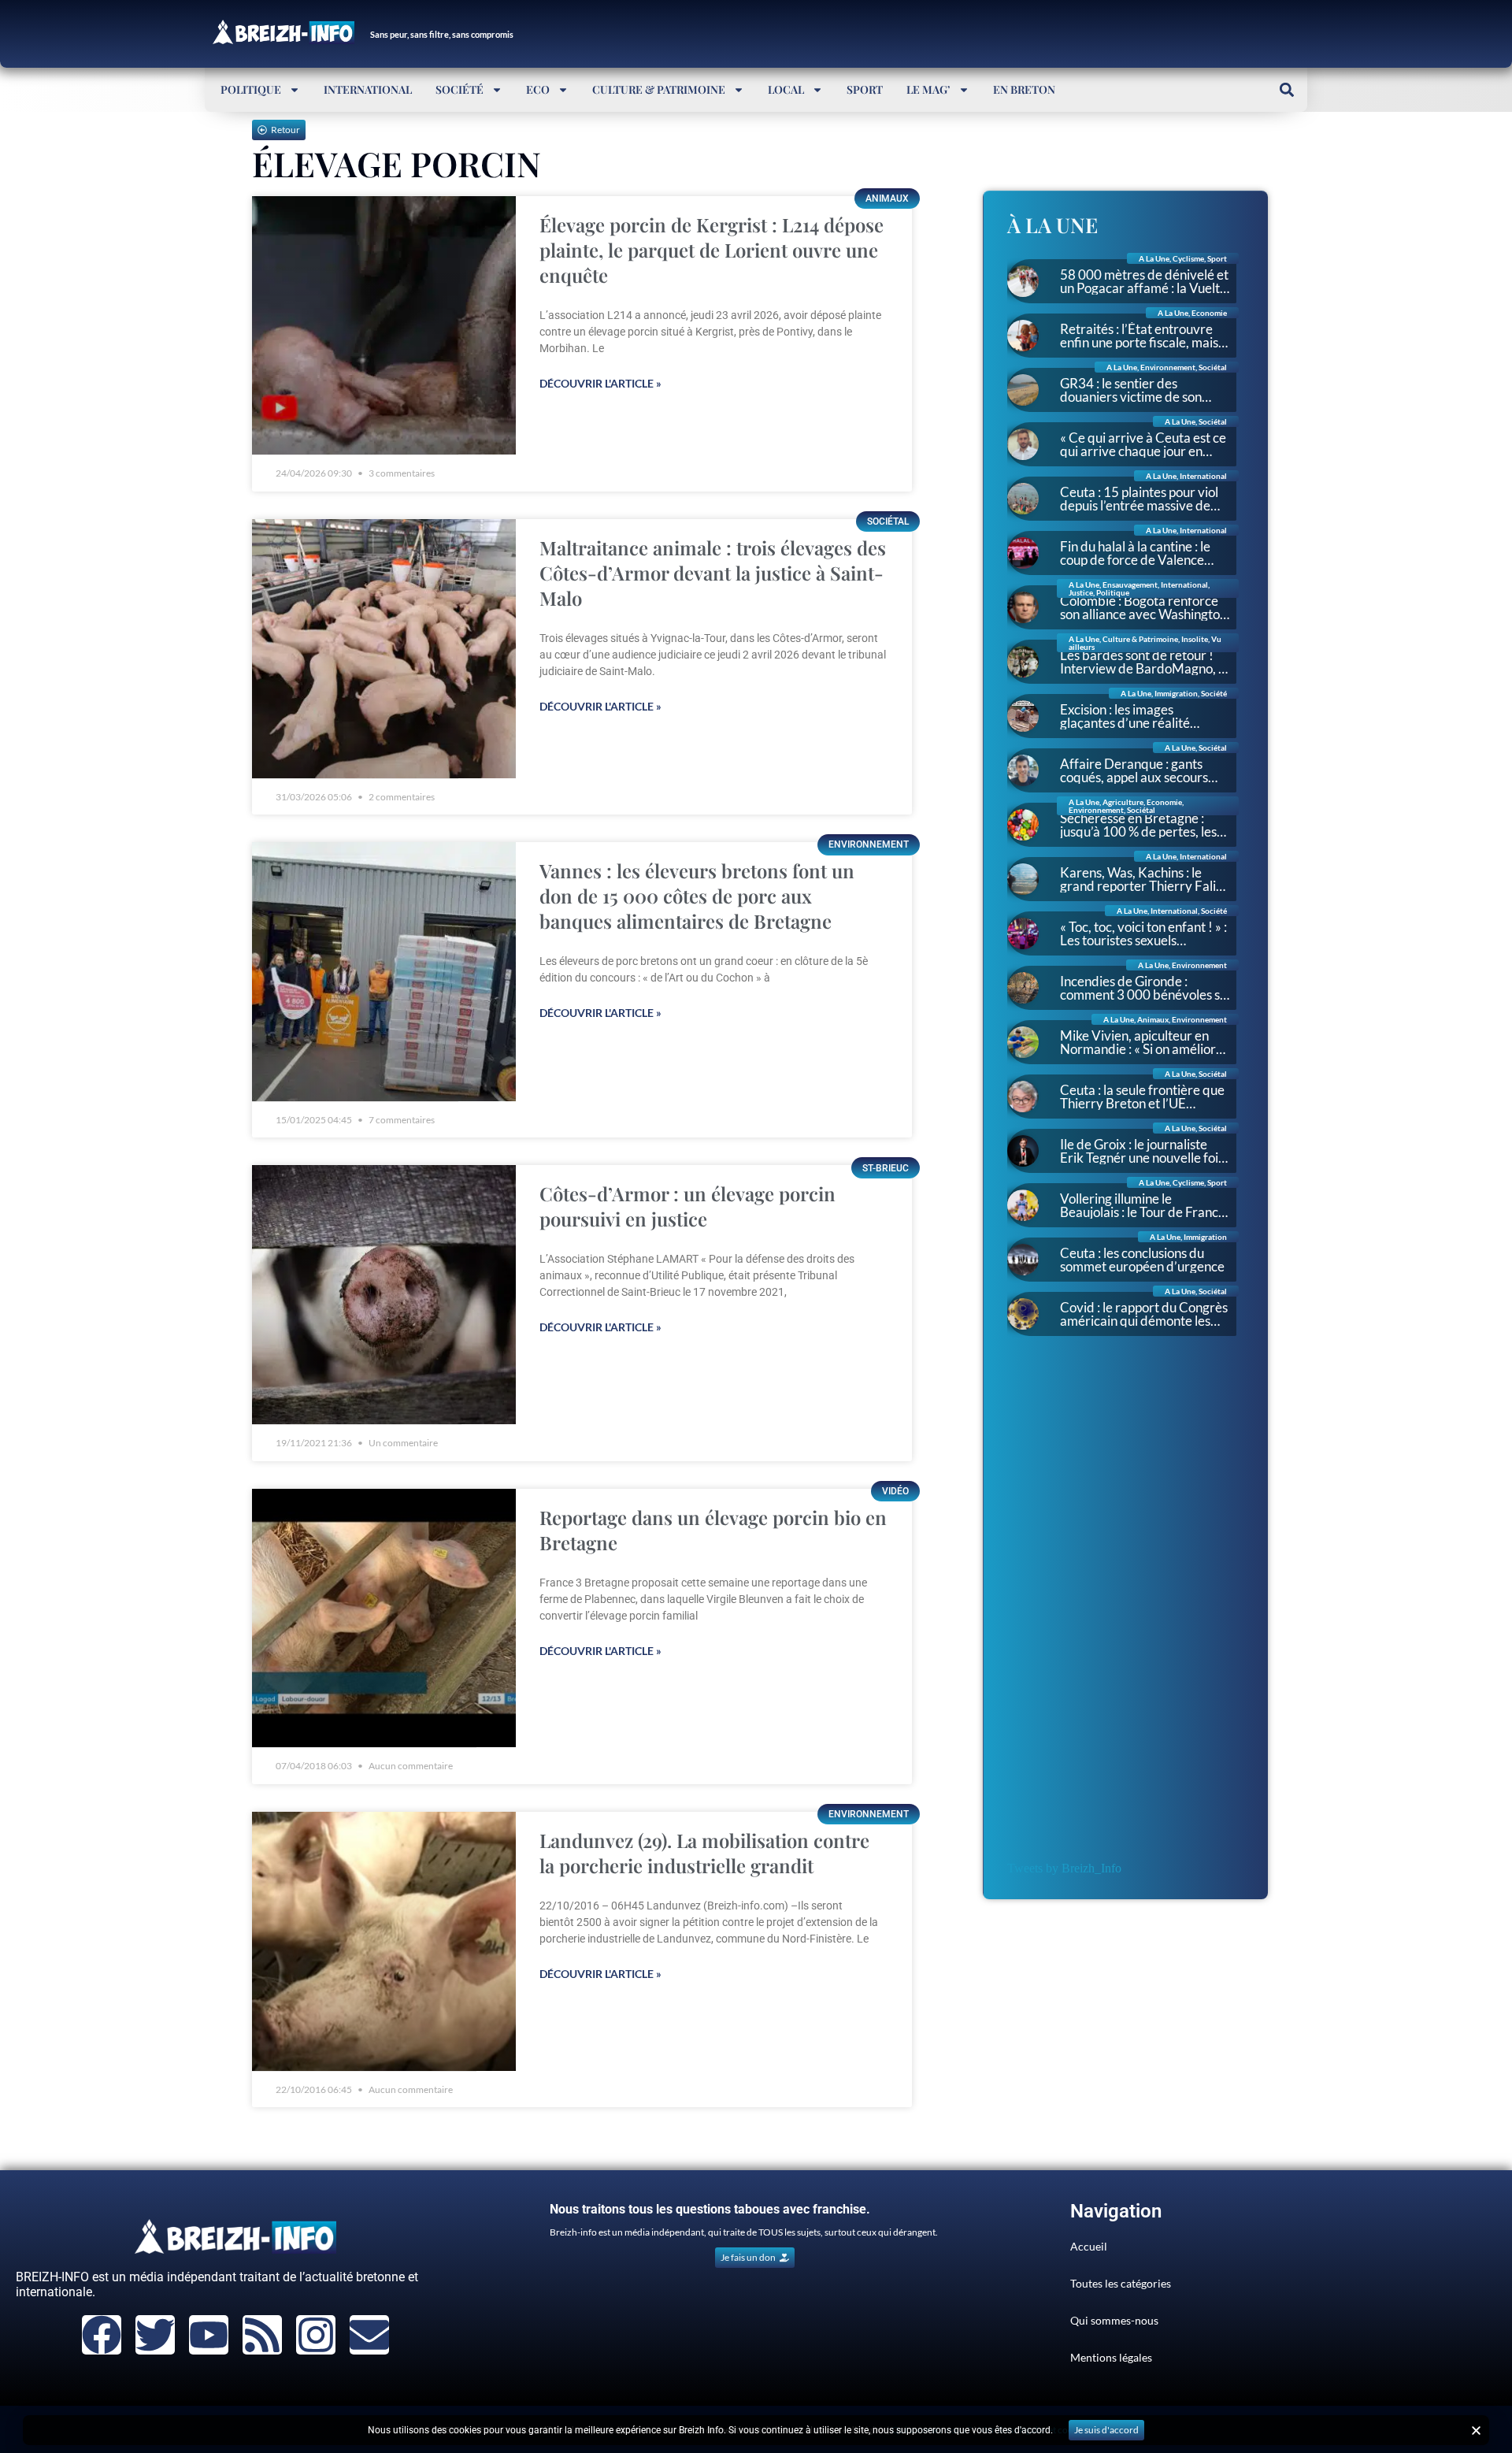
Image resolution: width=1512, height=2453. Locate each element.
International (368, 89)
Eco (538, 89)
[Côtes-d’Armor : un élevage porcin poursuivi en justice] (384, 1295)
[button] (1286, 89)
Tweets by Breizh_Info (1064, 1868)
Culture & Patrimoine (659, 89)
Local (786, 89)
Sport (865, 89)
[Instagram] (316, 2335)
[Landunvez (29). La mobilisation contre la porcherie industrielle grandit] (384, 1941)
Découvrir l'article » (600, 383)
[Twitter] (155, 2335)
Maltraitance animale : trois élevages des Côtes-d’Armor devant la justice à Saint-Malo (713, 573)
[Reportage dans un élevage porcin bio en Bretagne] (384, 1618)
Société (460, 89)
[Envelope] (369, 2335)
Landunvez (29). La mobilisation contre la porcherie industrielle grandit (704, 1853)
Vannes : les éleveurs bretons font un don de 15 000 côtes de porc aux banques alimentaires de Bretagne (697, 896)
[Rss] (262, 2335)
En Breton (1024, 89)
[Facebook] (102, 2335)
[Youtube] (209, 2335)
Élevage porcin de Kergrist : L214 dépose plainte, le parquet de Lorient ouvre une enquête (712, 250)
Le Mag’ (928, 89)
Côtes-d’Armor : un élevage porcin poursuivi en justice (687, 1206)
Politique (251, 89)
